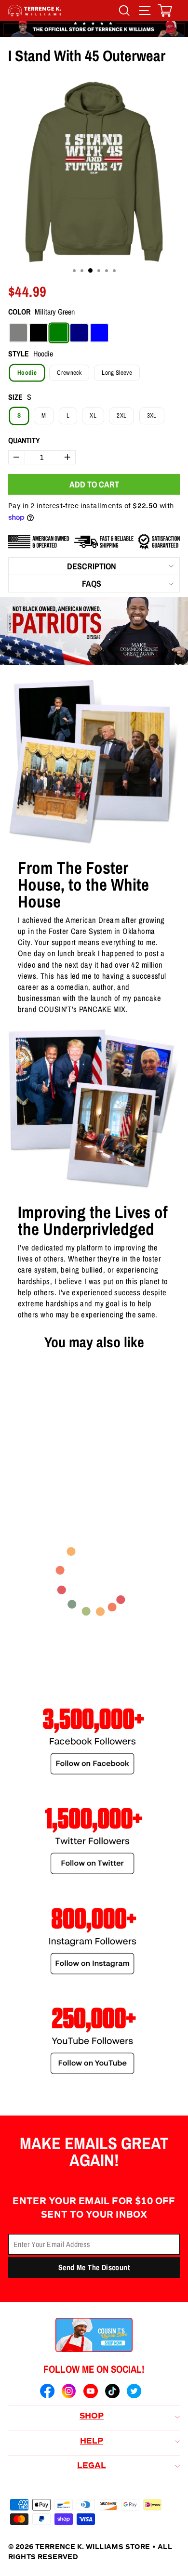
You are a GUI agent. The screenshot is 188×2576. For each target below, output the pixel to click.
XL (93, 415)
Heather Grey (18, 333)
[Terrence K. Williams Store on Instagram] (69, 2392)
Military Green (59, 333)
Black (39, 333)
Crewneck (69, 373)
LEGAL (92, 2466)
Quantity (24, 440)
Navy (79, 333)
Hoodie (27, 373)
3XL (152, 415)
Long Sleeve (117, 373)
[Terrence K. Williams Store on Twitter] (134, 2392)
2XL (121, 415)
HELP (92, 2442)
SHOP (92, 2417)
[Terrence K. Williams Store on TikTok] (112, 2392)
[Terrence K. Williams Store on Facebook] (47, 2392)
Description (92, 566)
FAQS (92, 584)
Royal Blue (99, 333)
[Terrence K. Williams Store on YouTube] (91, 2392)
